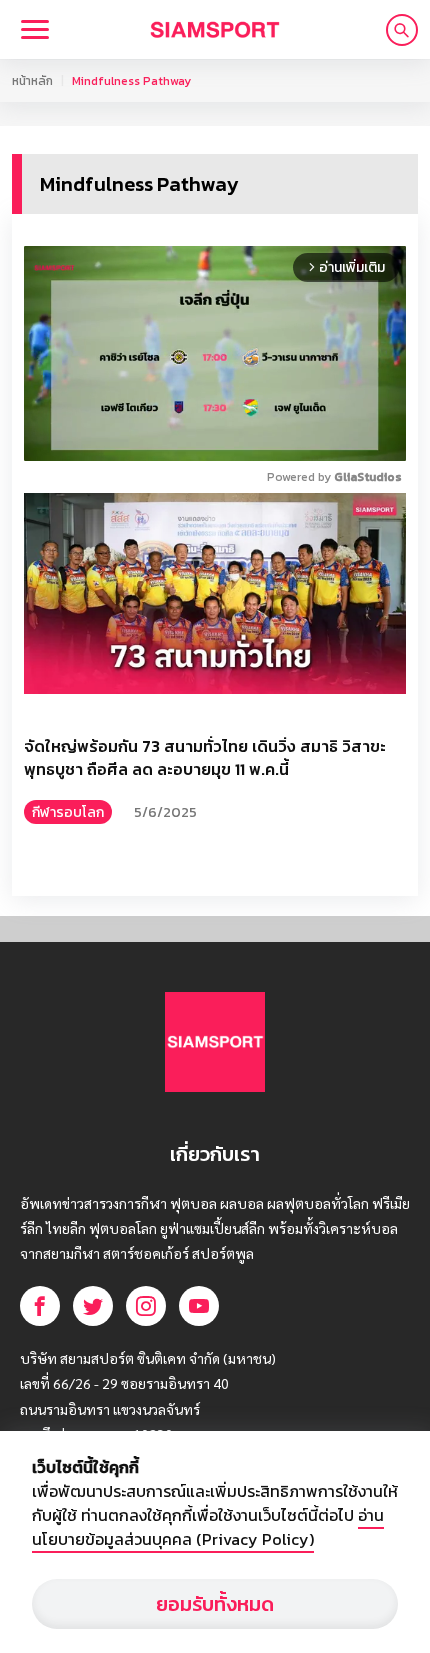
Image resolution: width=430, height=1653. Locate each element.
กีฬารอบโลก (68, 812)
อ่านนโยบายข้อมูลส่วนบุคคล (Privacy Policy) (208, 1527)
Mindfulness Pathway (131, 81)
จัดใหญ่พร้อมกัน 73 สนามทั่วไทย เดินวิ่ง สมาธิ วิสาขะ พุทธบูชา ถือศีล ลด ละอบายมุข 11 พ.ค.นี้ (205, 758)
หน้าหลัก (32, 81)
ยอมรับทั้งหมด (215, 1604)
